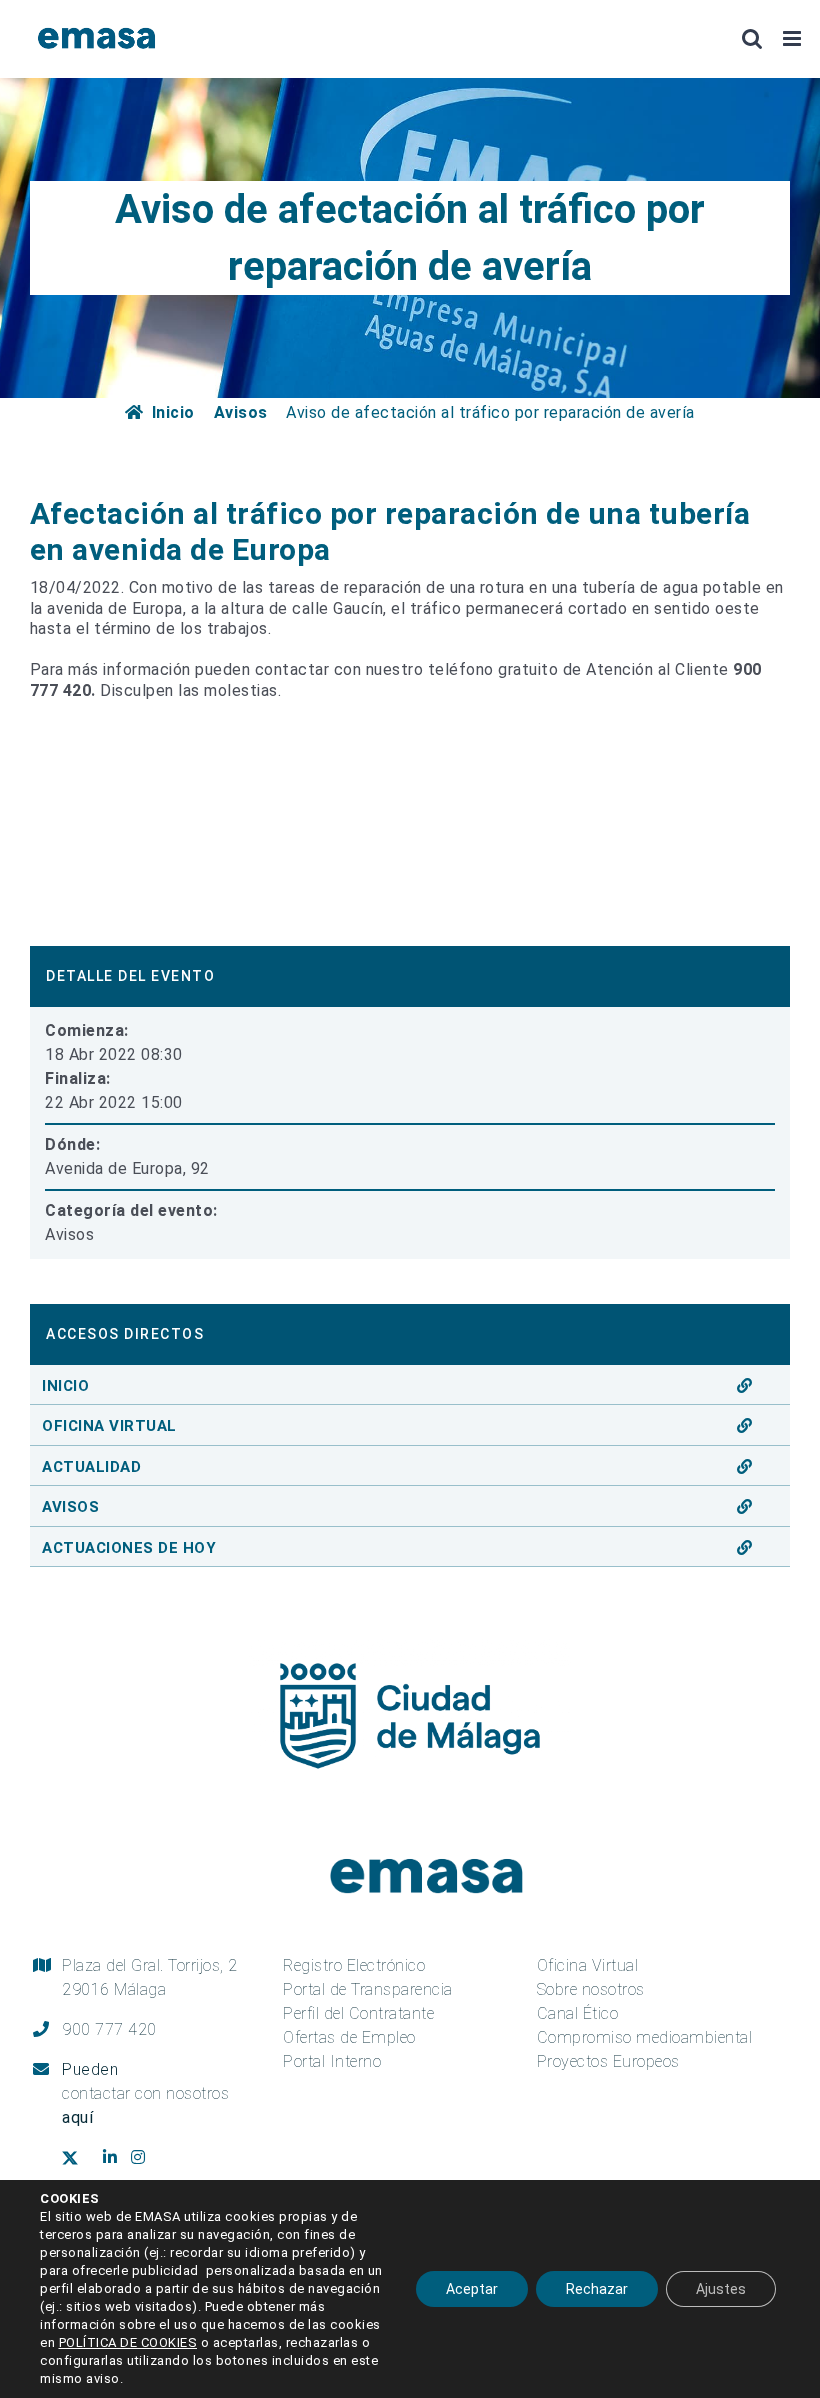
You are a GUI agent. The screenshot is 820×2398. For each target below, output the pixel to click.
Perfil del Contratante (358, 2013)
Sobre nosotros (591, 1989)
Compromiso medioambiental (645, 2037)
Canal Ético (578, 2013)
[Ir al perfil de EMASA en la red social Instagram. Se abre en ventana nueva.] (145, 2158)
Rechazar (597, 2289)
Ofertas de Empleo (349, 2037)
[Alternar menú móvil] (794, 38)
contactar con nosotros (145, 2105)
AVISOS (70, 1507)
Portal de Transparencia (368, 1989)
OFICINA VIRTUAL (109, 1426)
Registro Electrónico (354, 1965)
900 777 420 (109, 2029)
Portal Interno (332, 2061)
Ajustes (721, 2289)
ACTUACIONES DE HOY (129, 1548)
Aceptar (472, 2289)
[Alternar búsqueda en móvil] (752, 38)
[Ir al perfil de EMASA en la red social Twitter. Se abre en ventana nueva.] (77, 2159)
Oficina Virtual (588, 1965)
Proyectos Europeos (608, 2061)
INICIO (65, 1386)
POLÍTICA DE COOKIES (128, 2342)
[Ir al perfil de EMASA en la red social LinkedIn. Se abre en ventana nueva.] (112, 2158)
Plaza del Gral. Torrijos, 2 (150, 1977)
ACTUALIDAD (91, 1467)
